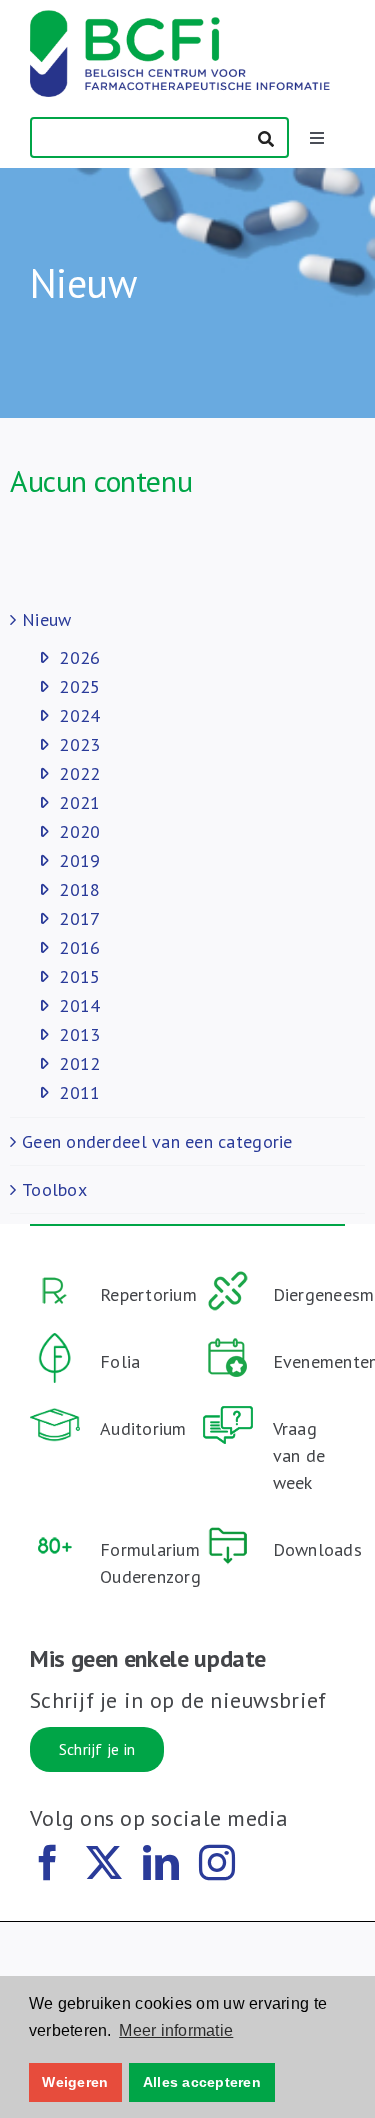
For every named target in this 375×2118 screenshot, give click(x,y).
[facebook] (48, 1863)
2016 (79, 947)
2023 (79, 744)
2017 (79, 918)
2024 (79, 715)
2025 (79, 686)
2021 (79, 802)
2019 (79, 860)
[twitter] (104, 1863)
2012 (79, 1063)
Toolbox (54, 1189)
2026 (79, 657)
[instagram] (217, 1863)
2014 (79, 1005)
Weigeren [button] (75, 2082)
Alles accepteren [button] (202, 2082)
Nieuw (46, 619)
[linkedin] (161, 1863)
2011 (79, 1092)
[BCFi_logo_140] (180, 18)
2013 (79, 1034)
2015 (79, 976)
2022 (79, 773)
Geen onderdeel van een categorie (157, 1141)
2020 (79, 831)
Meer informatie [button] (176, 2030)
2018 (79, 889)
